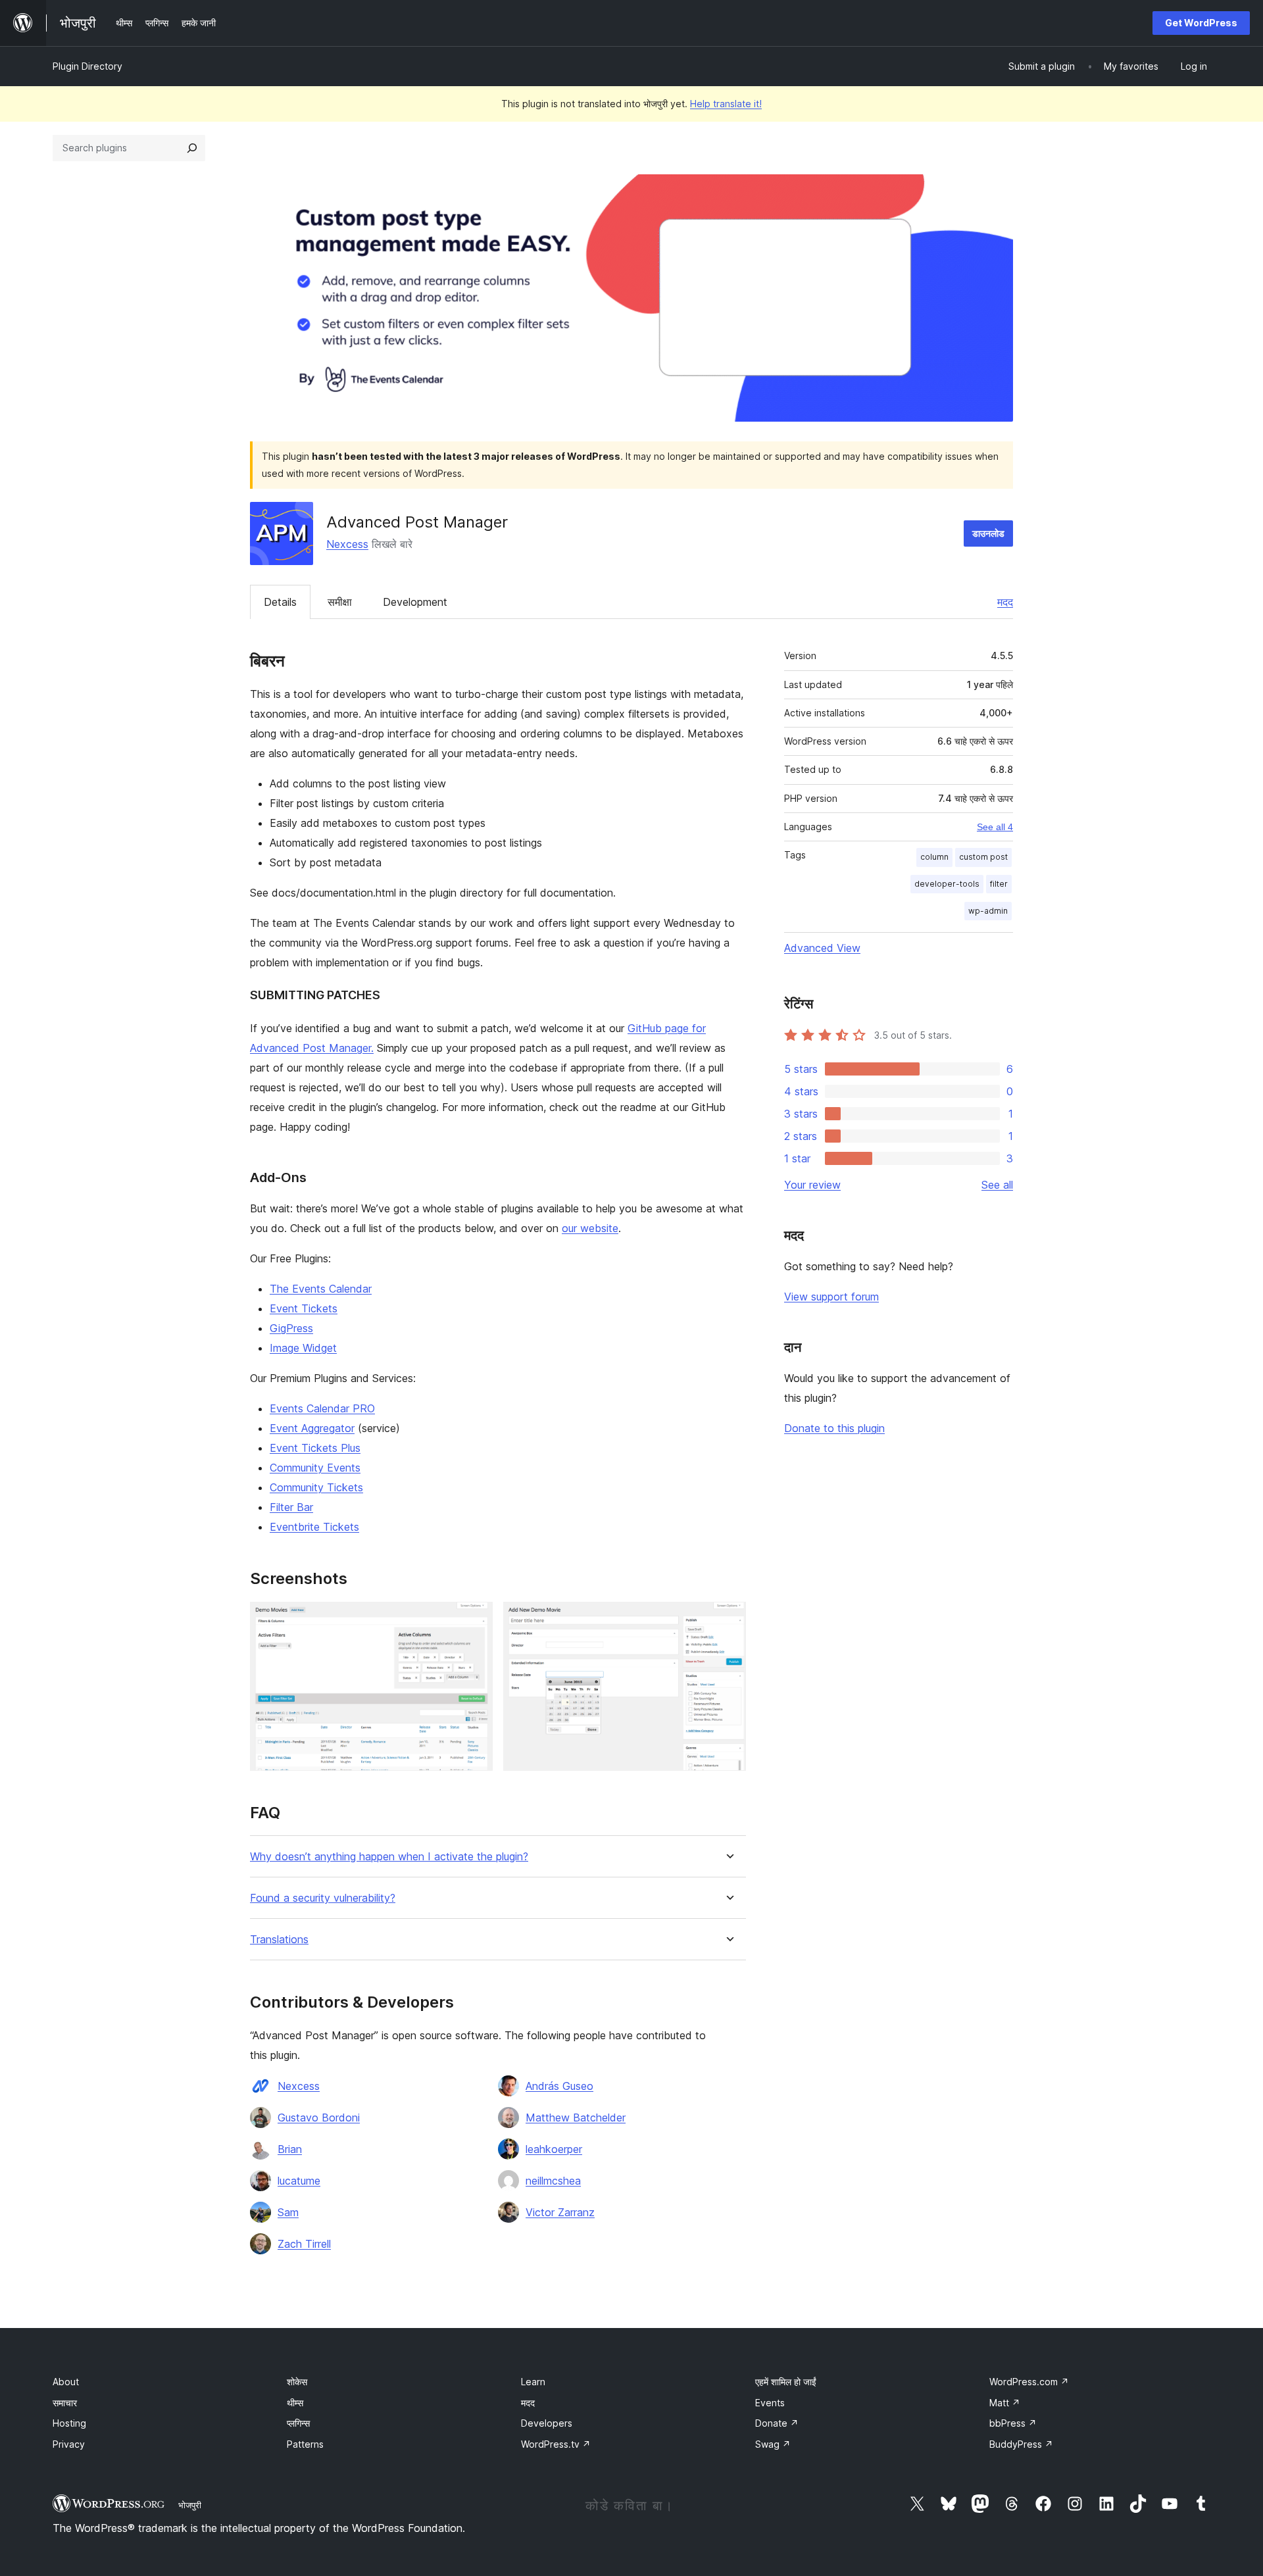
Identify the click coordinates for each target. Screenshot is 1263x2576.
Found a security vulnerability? (323, 1898)
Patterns (305, 2444)
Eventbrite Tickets (314, 1527)
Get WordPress (1201, 23)
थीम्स (295, 2403)
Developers (547, 2423)
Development (415, 602)
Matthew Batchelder (576, 2118)
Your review (812, 1185)
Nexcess (347, 544)
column (934, 857)
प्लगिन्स (298, 2423)
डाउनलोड (988, 533)
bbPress (1013, 2423)
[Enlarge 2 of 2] (728, 1620)
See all (997, 1185)
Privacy (69, 2444)
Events (770, 2403)
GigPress (291, 1328)
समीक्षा (340, 602)
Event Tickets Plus (315, 1448)
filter (999, 884)
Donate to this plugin (834, 1428)
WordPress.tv (556, 2444)
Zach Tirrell (304, 2244)
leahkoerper (554, 2149)
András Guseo (559, 2086)
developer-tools (947, 884)
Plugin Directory (87, 66)
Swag (773, 2444)
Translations (279, 1940)
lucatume (299, 2181)
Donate (777, 2423)
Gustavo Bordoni (319, 2118)
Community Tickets (316, 1487)
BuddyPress (1021, 2444)
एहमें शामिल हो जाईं (786, 2382)
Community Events (315, 1468)
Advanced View (822, 948)
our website (590, 1228)
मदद (1005, 602)
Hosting (69, 2423)
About (66, 2382)
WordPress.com (1029, 2382)
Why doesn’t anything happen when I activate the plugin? (389, 1857)
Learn (533, 2382)
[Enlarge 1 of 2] (475, 1620)
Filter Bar (291, 1507)
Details (280, 602)
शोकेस (297, 2382)
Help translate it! (726, 104)
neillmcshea (553, 2181)
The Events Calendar (321, 1289)
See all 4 (995, 827)
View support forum (831, 1297)
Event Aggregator (312, 1428)
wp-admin (988, 911)
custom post (983, 857)
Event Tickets (304, 1308)
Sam (288, 2212)
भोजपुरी (190, 2505)
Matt (1005, 2403)
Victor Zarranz (560, 2212)
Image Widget (303, 1348)
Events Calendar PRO (322, 1408)
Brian (290, 2149)
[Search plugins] (192, 148)
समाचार (65, 2403)
